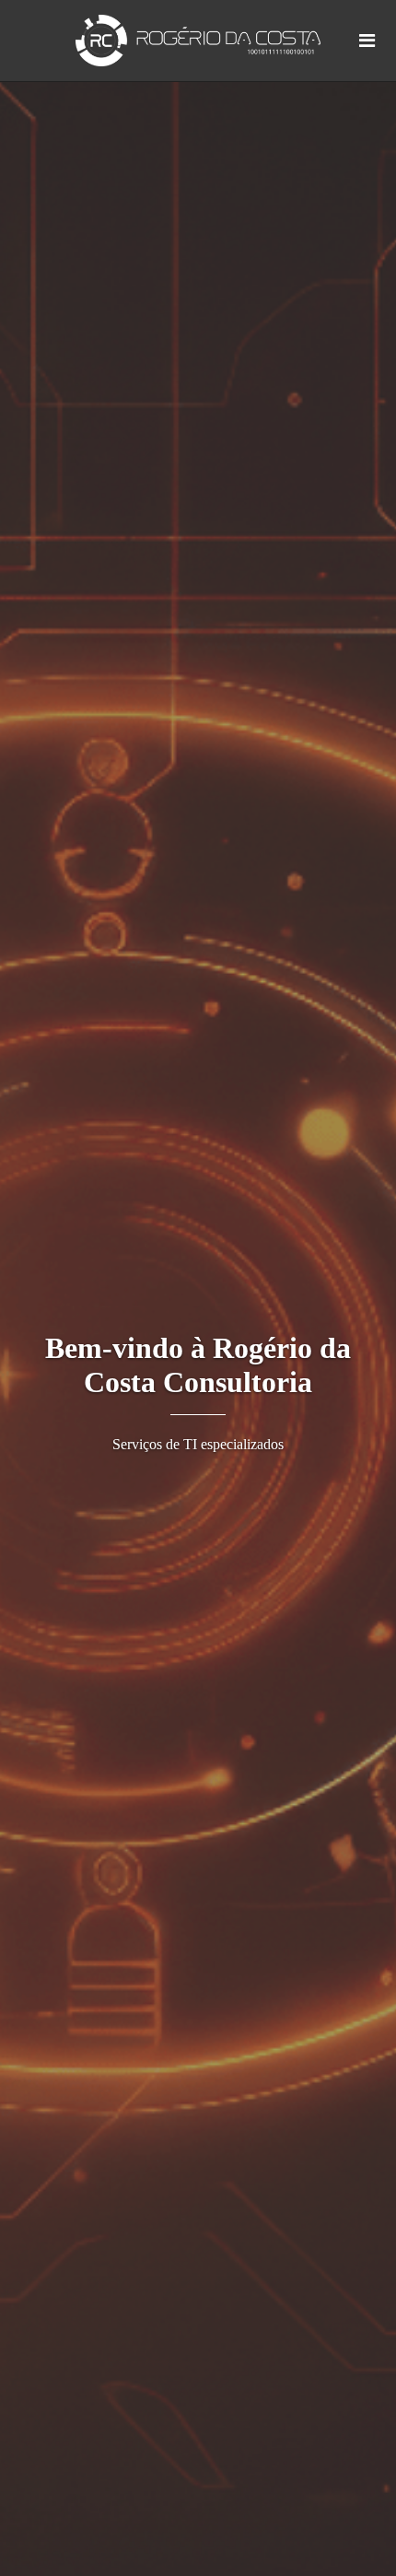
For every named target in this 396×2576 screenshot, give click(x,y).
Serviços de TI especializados (198, 1444)
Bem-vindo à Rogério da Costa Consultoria (198, 1365)
